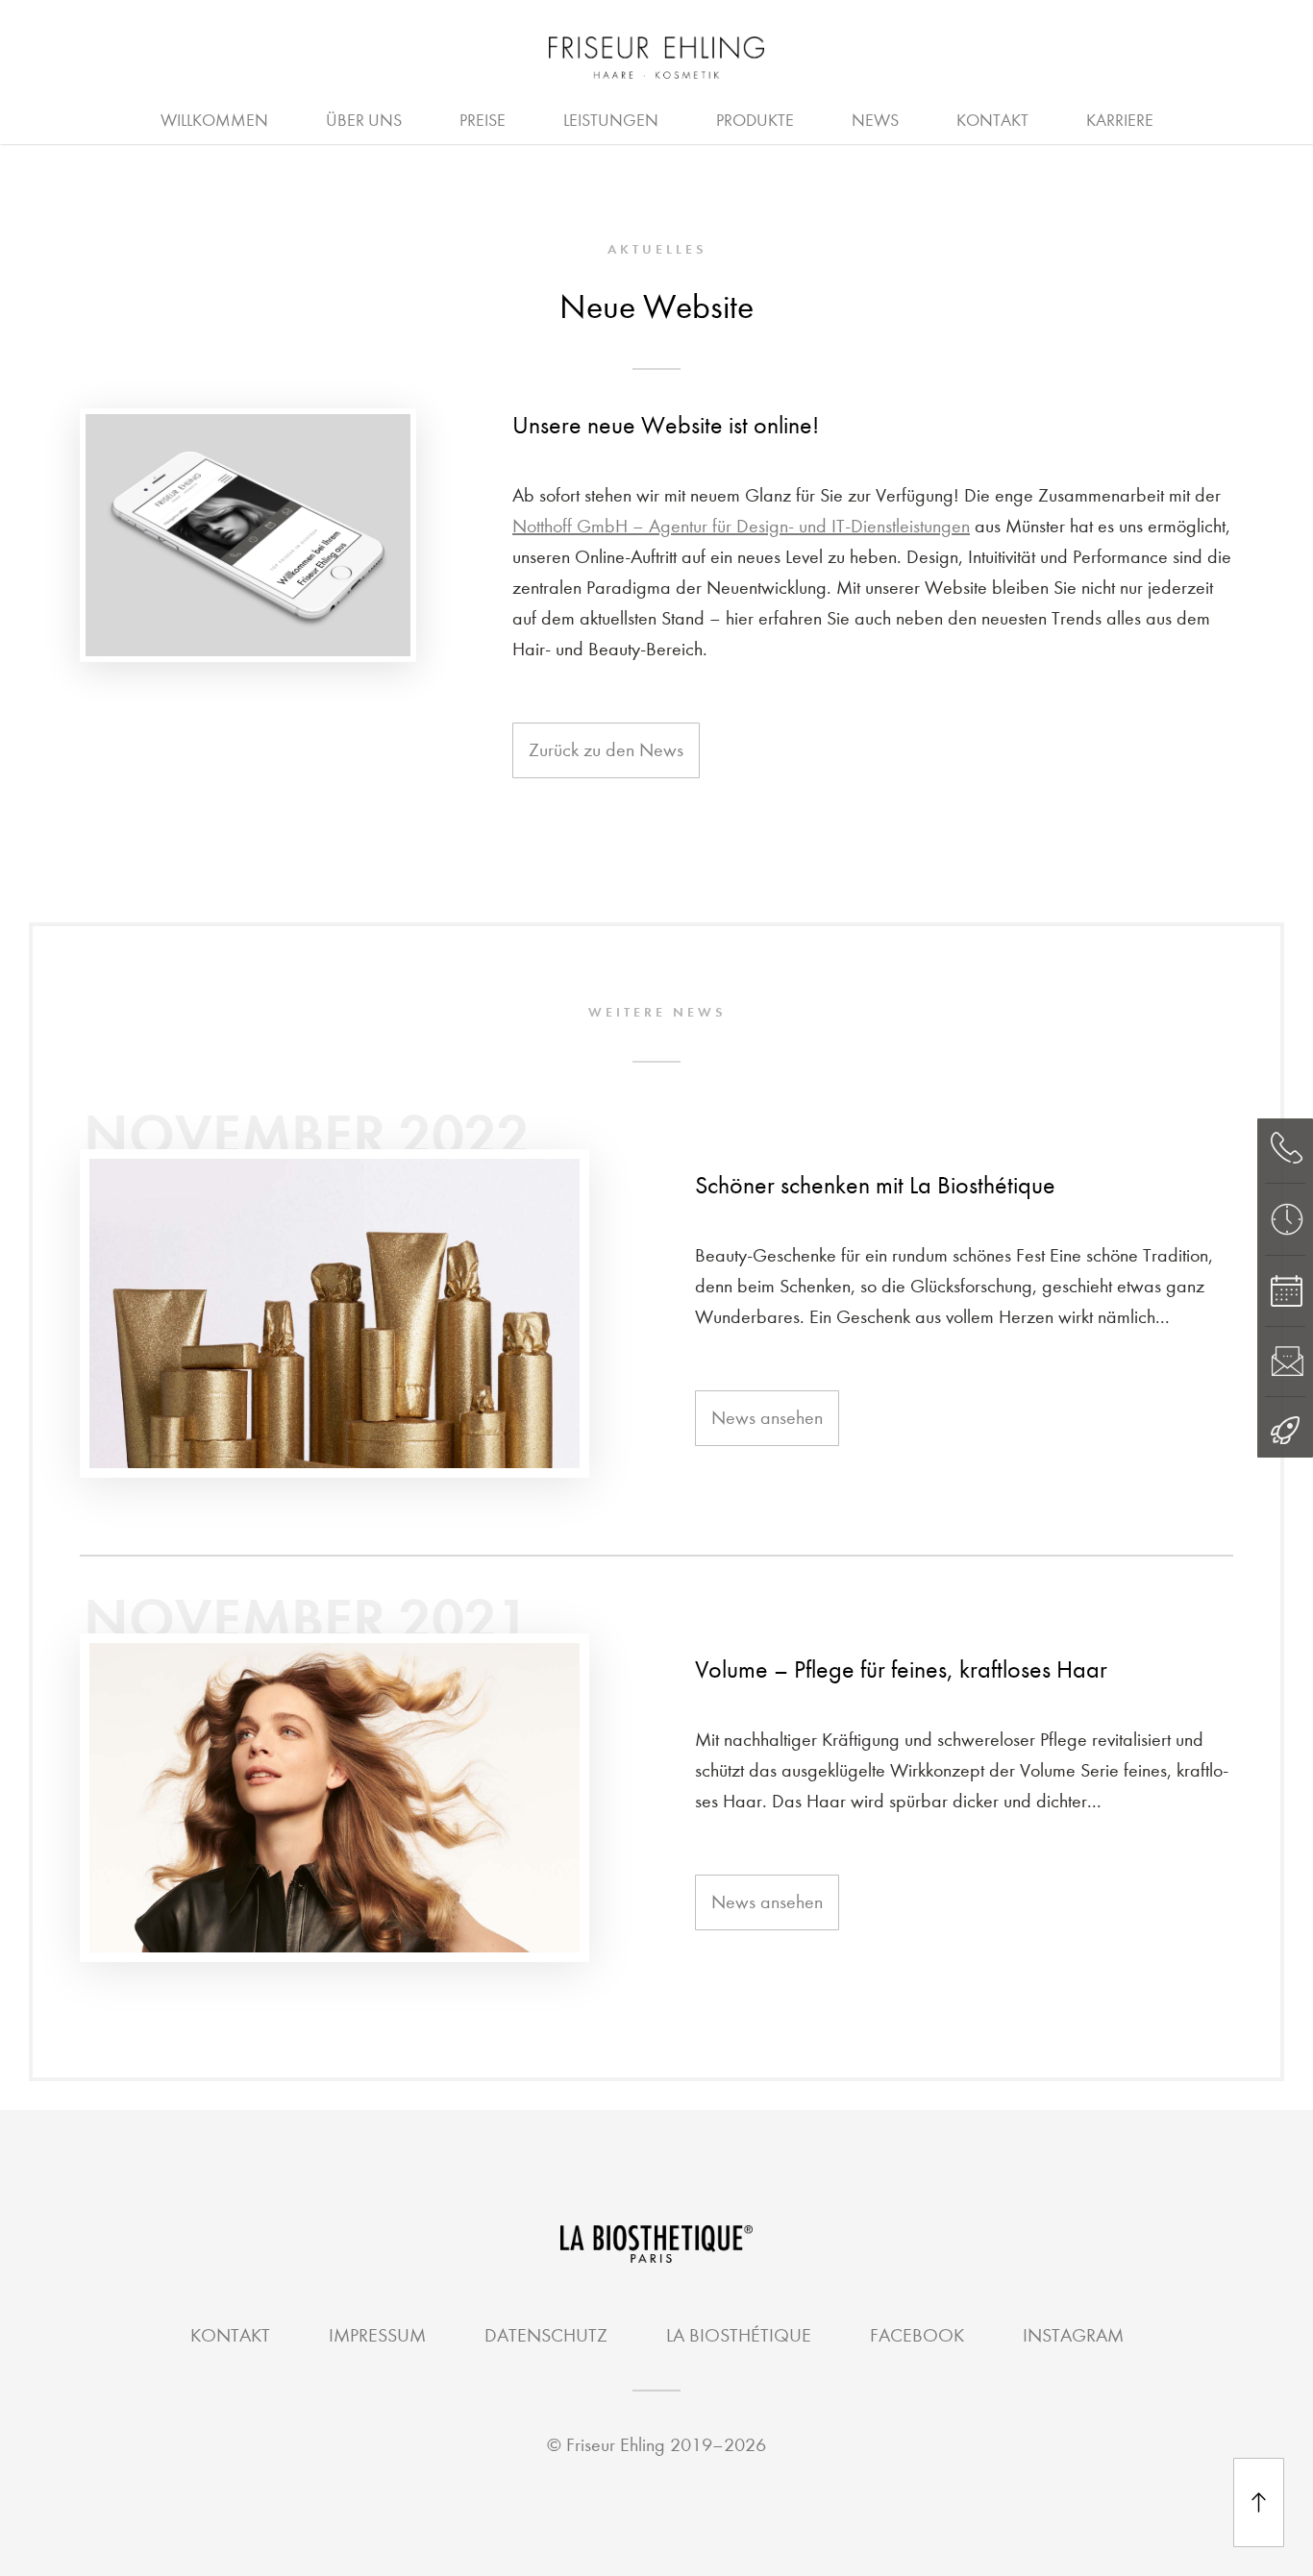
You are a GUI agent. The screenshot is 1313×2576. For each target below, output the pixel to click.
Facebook (917, 2335)
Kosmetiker (689, 118)
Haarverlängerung (839, 118)
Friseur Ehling (616, 2445)
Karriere (1120, 121)
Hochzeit (539, 118)
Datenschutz (546, 2335)
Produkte (755, 121)
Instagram (1073, 2335)
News (875, 121)
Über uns (364, 121)
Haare (416, 118)
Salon (511, 118)
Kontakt (992, 121)
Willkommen (214, 121)
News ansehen (767, 1418)
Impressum (377, 2335)
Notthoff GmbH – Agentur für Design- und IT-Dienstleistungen (741, 526)
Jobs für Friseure (511, 118)
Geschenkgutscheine (710, 118)
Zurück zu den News (606, 750)
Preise (483, 121)
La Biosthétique (739, 2335)
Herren (666, 118)
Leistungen (611, 121)
